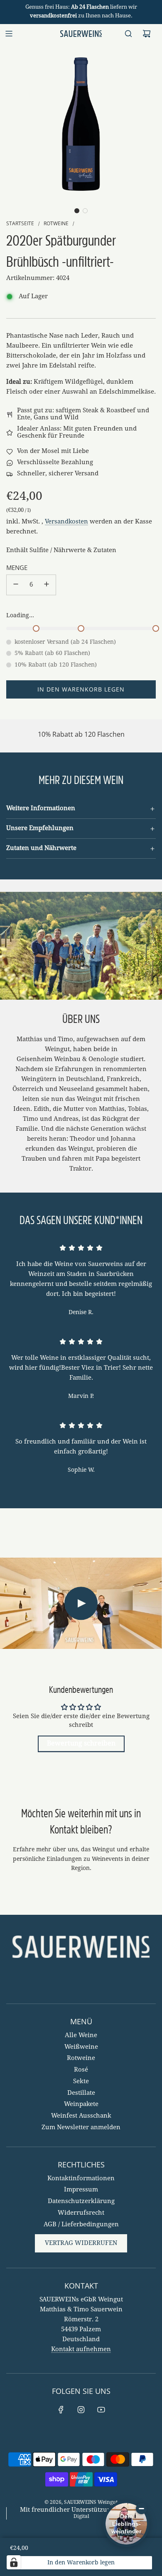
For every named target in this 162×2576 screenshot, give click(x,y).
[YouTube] (101, 2410)
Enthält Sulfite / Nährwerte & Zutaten (61, 550)
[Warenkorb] (147, 34)
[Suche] (128, 34)
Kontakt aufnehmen (81, 2350)
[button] (77, 211)
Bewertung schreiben (81, 1744)
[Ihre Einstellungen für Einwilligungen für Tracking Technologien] (14, 2562)
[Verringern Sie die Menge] (16, 585)
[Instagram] (81, 2410)
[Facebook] (61, 2410)
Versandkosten (66, 522)
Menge (17, 567)
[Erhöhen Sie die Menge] (47, 585)
